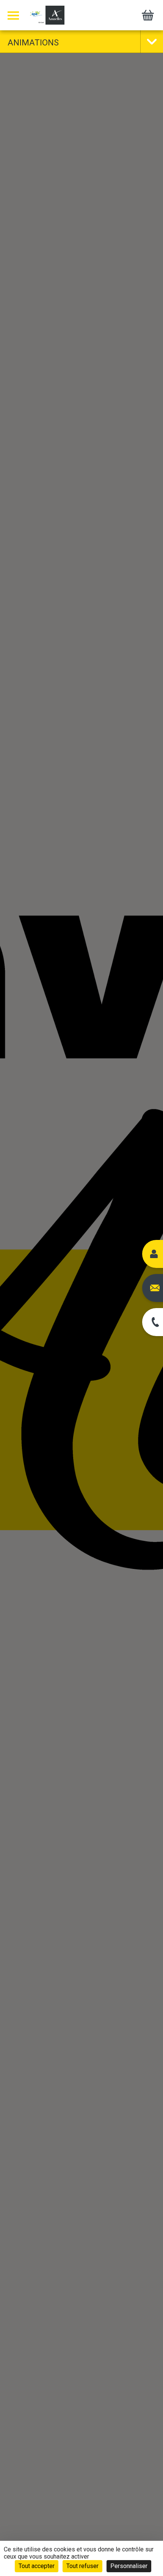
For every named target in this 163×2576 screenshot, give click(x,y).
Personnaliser (129, 2566)
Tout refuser (82, 2566)
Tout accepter (37, 2566)
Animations (33, 43)
